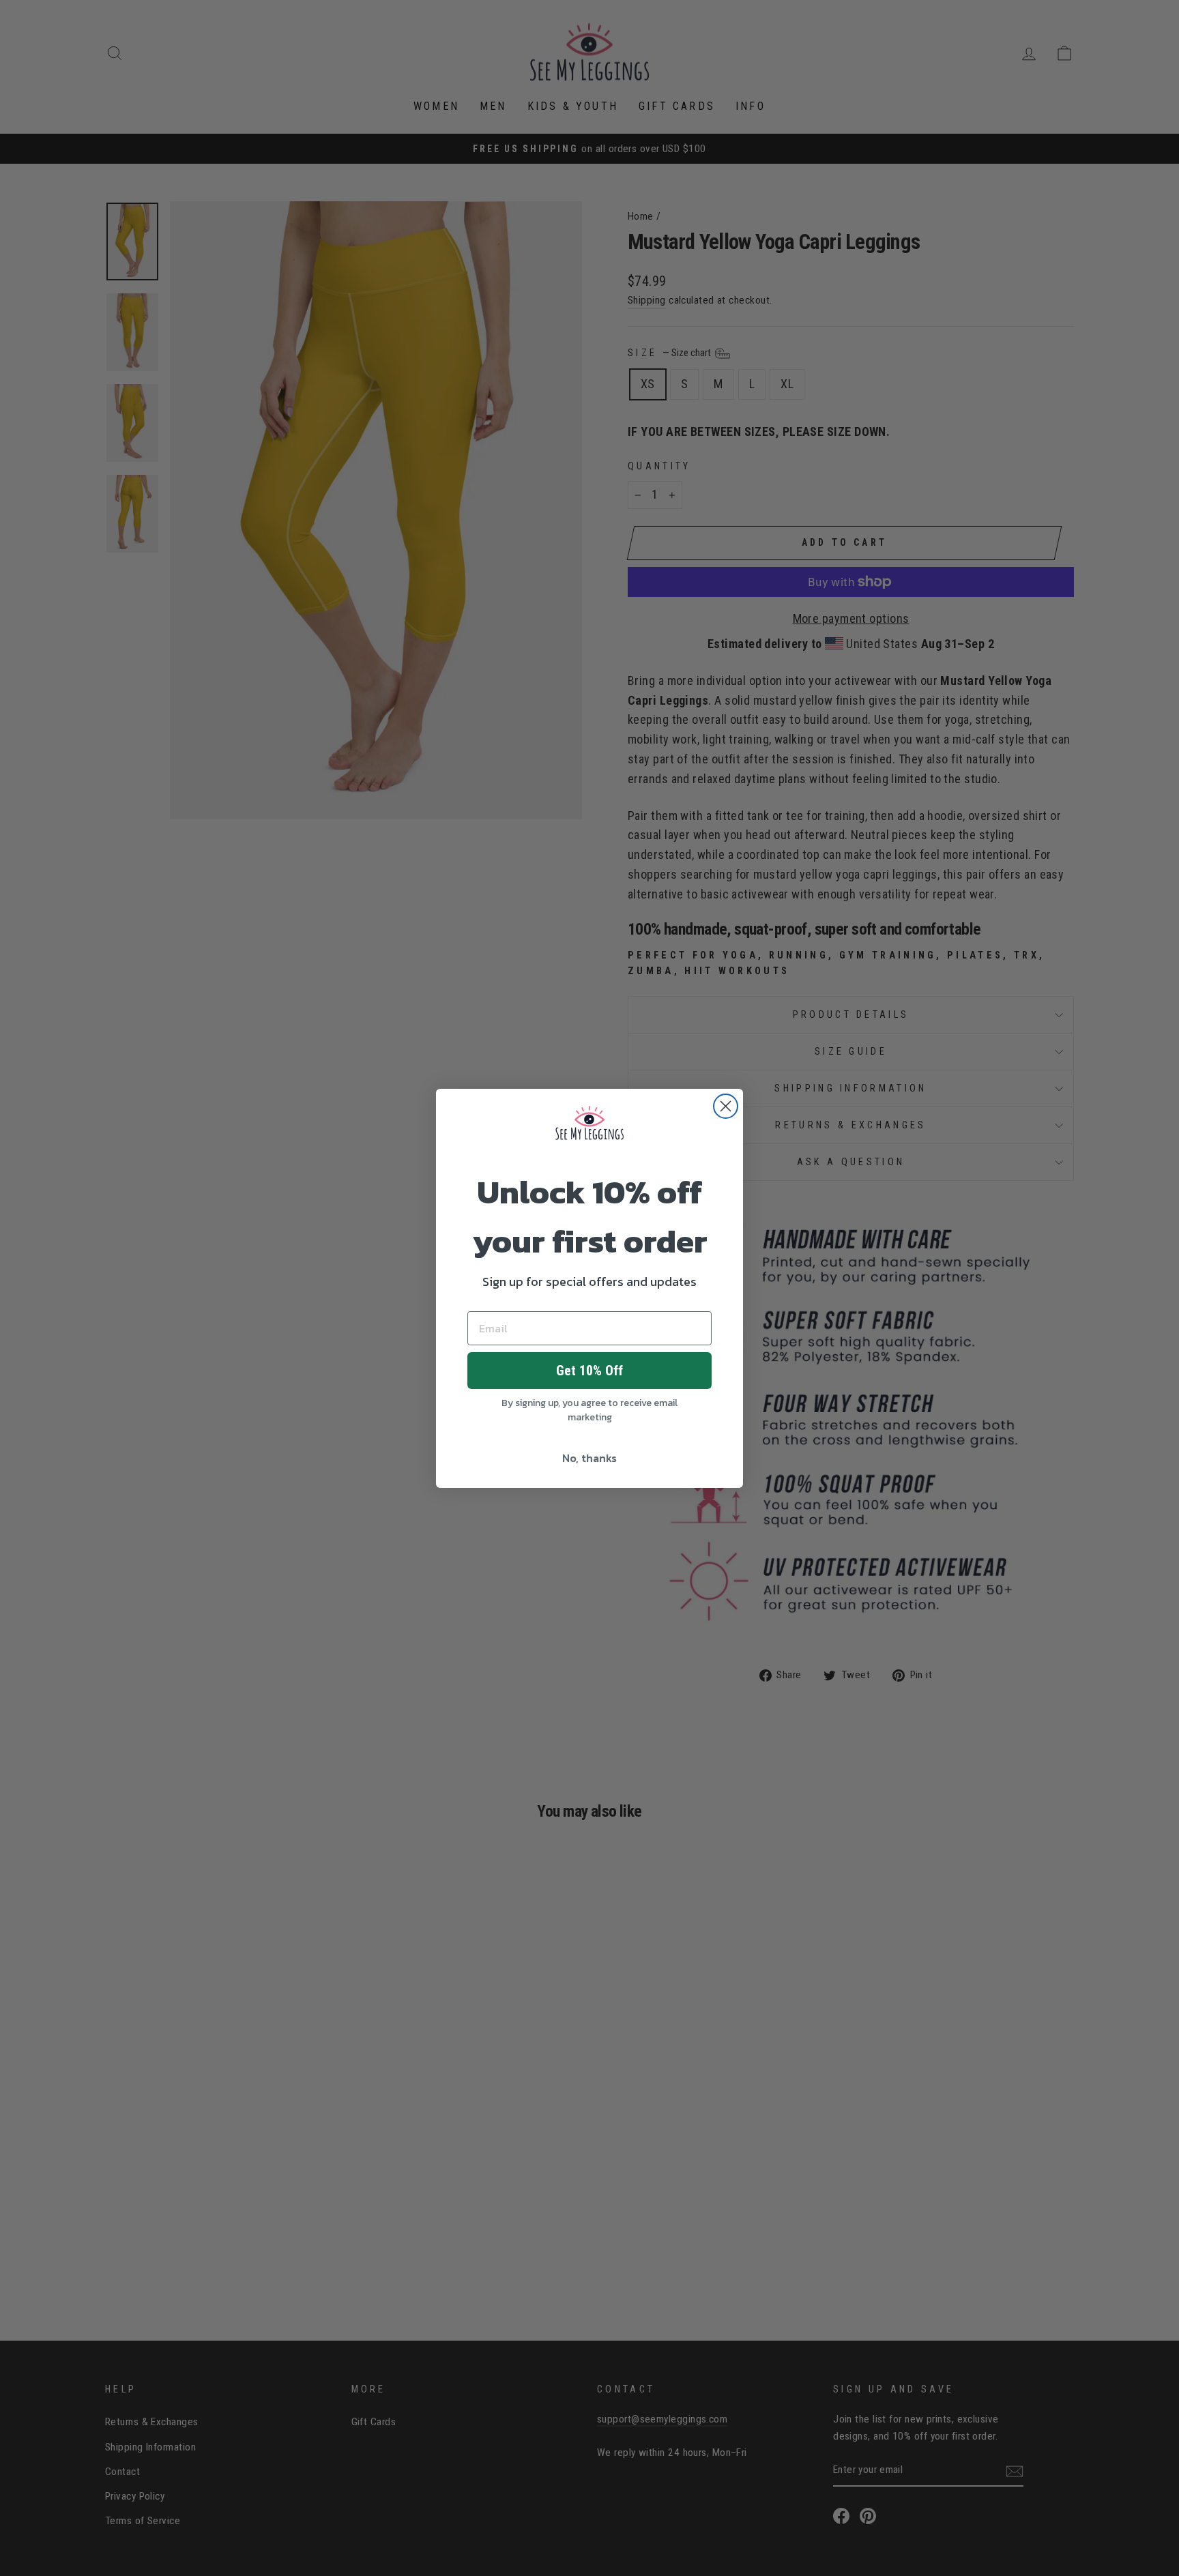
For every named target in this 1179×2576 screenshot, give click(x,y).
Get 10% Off (589, 1371)
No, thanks (589, 1458)
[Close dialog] (726, 1106)
